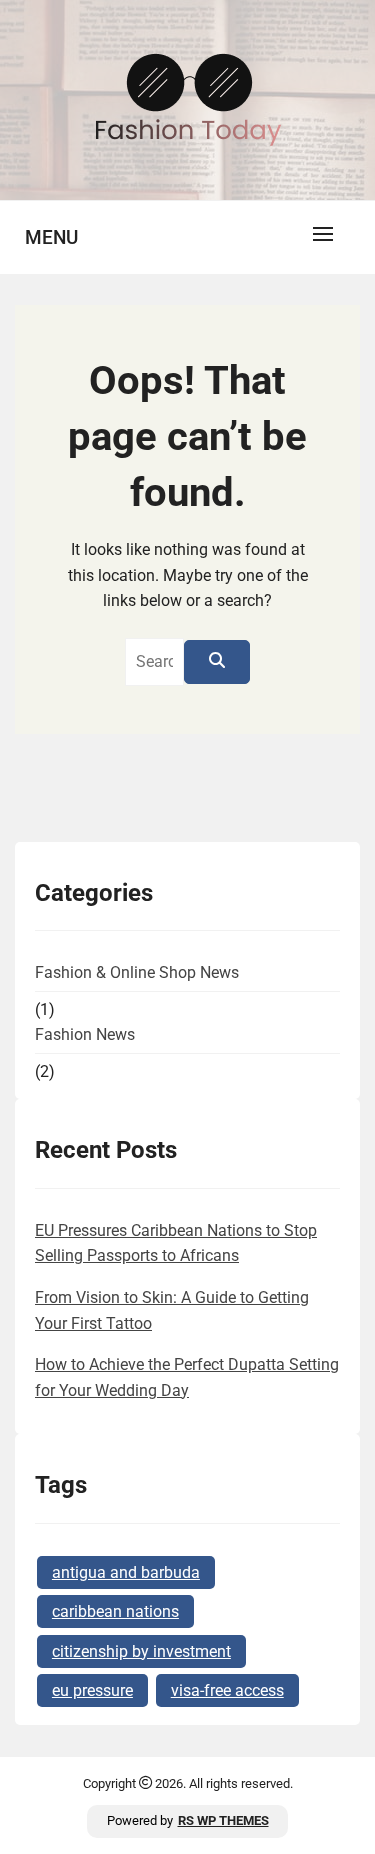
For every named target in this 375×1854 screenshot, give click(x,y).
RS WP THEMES (223, 1820)
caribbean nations (115, 1611)
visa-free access (227, 1690)
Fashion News (85, 1034)
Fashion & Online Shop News (137, 972)
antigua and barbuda (126, 1572)
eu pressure (92, 1690)
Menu (51, 237)
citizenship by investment (141, 1651)
